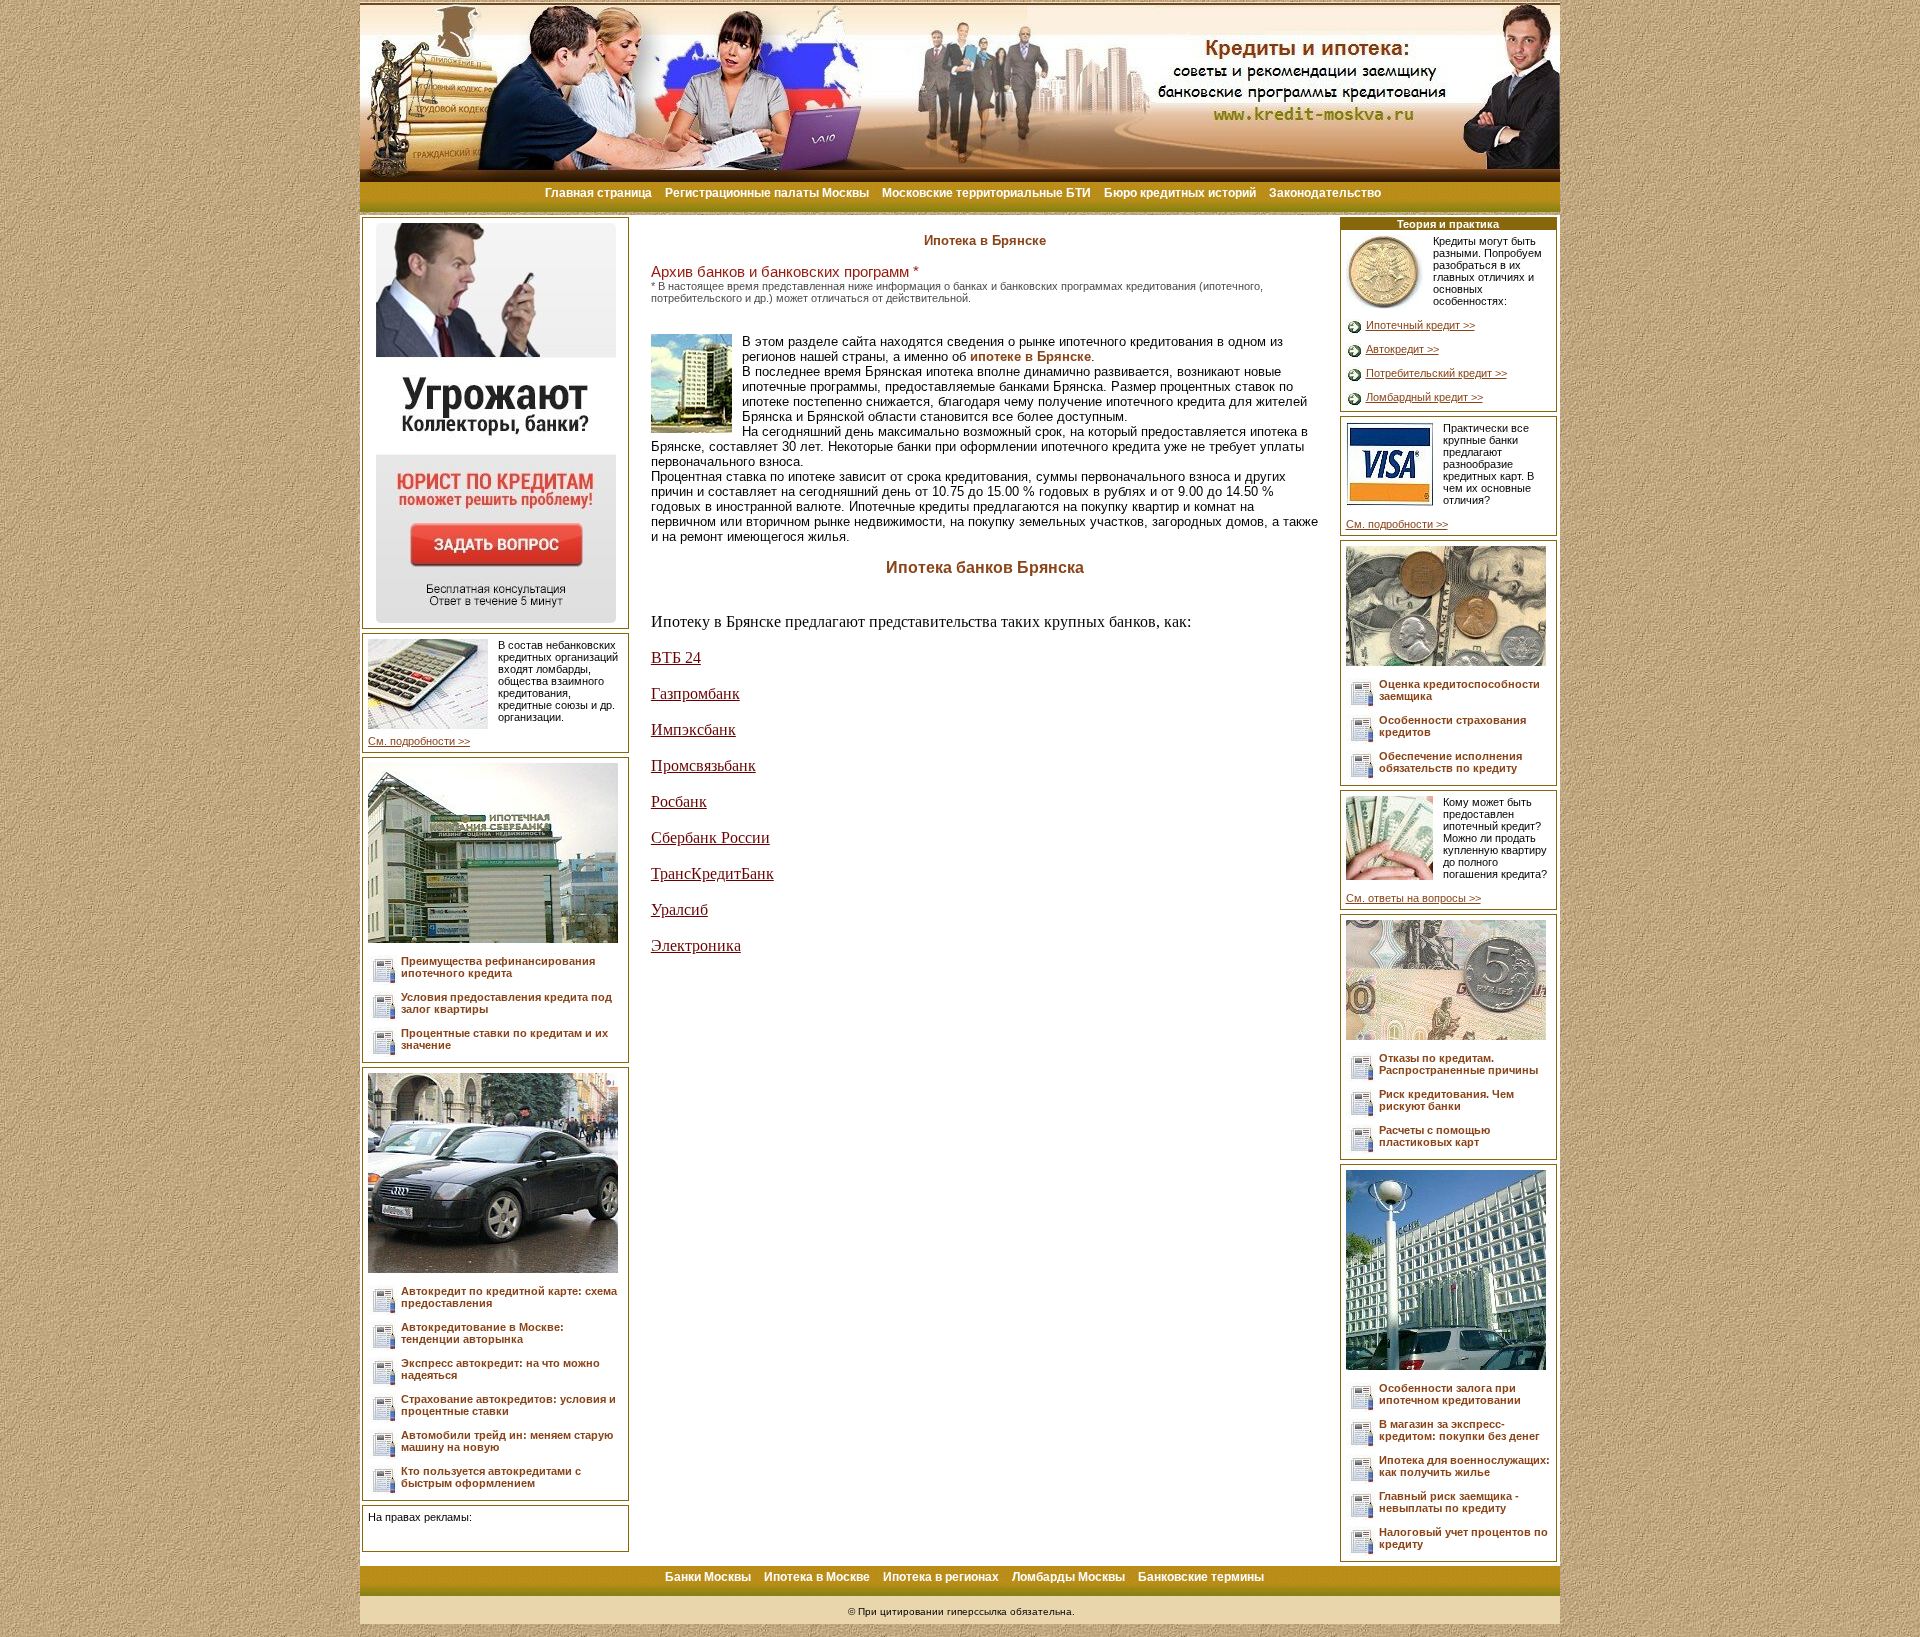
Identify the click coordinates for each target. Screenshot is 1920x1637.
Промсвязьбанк (703, 765)
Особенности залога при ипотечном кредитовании (1450, 1394)
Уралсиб (679, 909)
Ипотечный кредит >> (1420, 325)
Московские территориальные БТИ (986, 193)
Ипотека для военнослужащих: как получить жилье (1464, 1466)
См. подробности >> (419, 741)
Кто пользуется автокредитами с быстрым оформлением (491, 1477)
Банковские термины (1201, 1577)
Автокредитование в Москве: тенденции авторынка (482, 1333)
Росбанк (679, 801)
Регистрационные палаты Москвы (767, 193)
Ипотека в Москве (817, 1577)
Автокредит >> (1402, 349)
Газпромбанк (695, 693)
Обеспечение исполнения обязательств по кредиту (1450, 762)
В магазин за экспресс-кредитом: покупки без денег (1459, 1430)
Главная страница (598, 193)
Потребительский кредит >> (1436, 373)
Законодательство (1325, 193)
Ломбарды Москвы (1068, 1577)
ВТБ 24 (676, 657)
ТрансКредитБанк (712, 873)
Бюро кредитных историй (1180, 193)
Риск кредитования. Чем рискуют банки (1446, 1100)
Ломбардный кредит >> (1424, 397)
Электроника (696, 945)
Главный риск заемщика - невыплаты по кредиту (1449, 1502)
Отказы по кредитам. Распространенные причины (1458, 1064)
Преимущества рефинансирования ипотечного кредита (498, 967)
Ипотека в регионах (941, 1577)
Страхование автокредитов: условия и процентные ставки (508, 1405)
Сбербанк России (710, 837)
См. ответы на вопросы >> (1413, 898)
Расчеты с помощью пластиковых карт (1434, 1136)
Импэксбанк (693, 729)
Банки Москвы (708, 1577)
